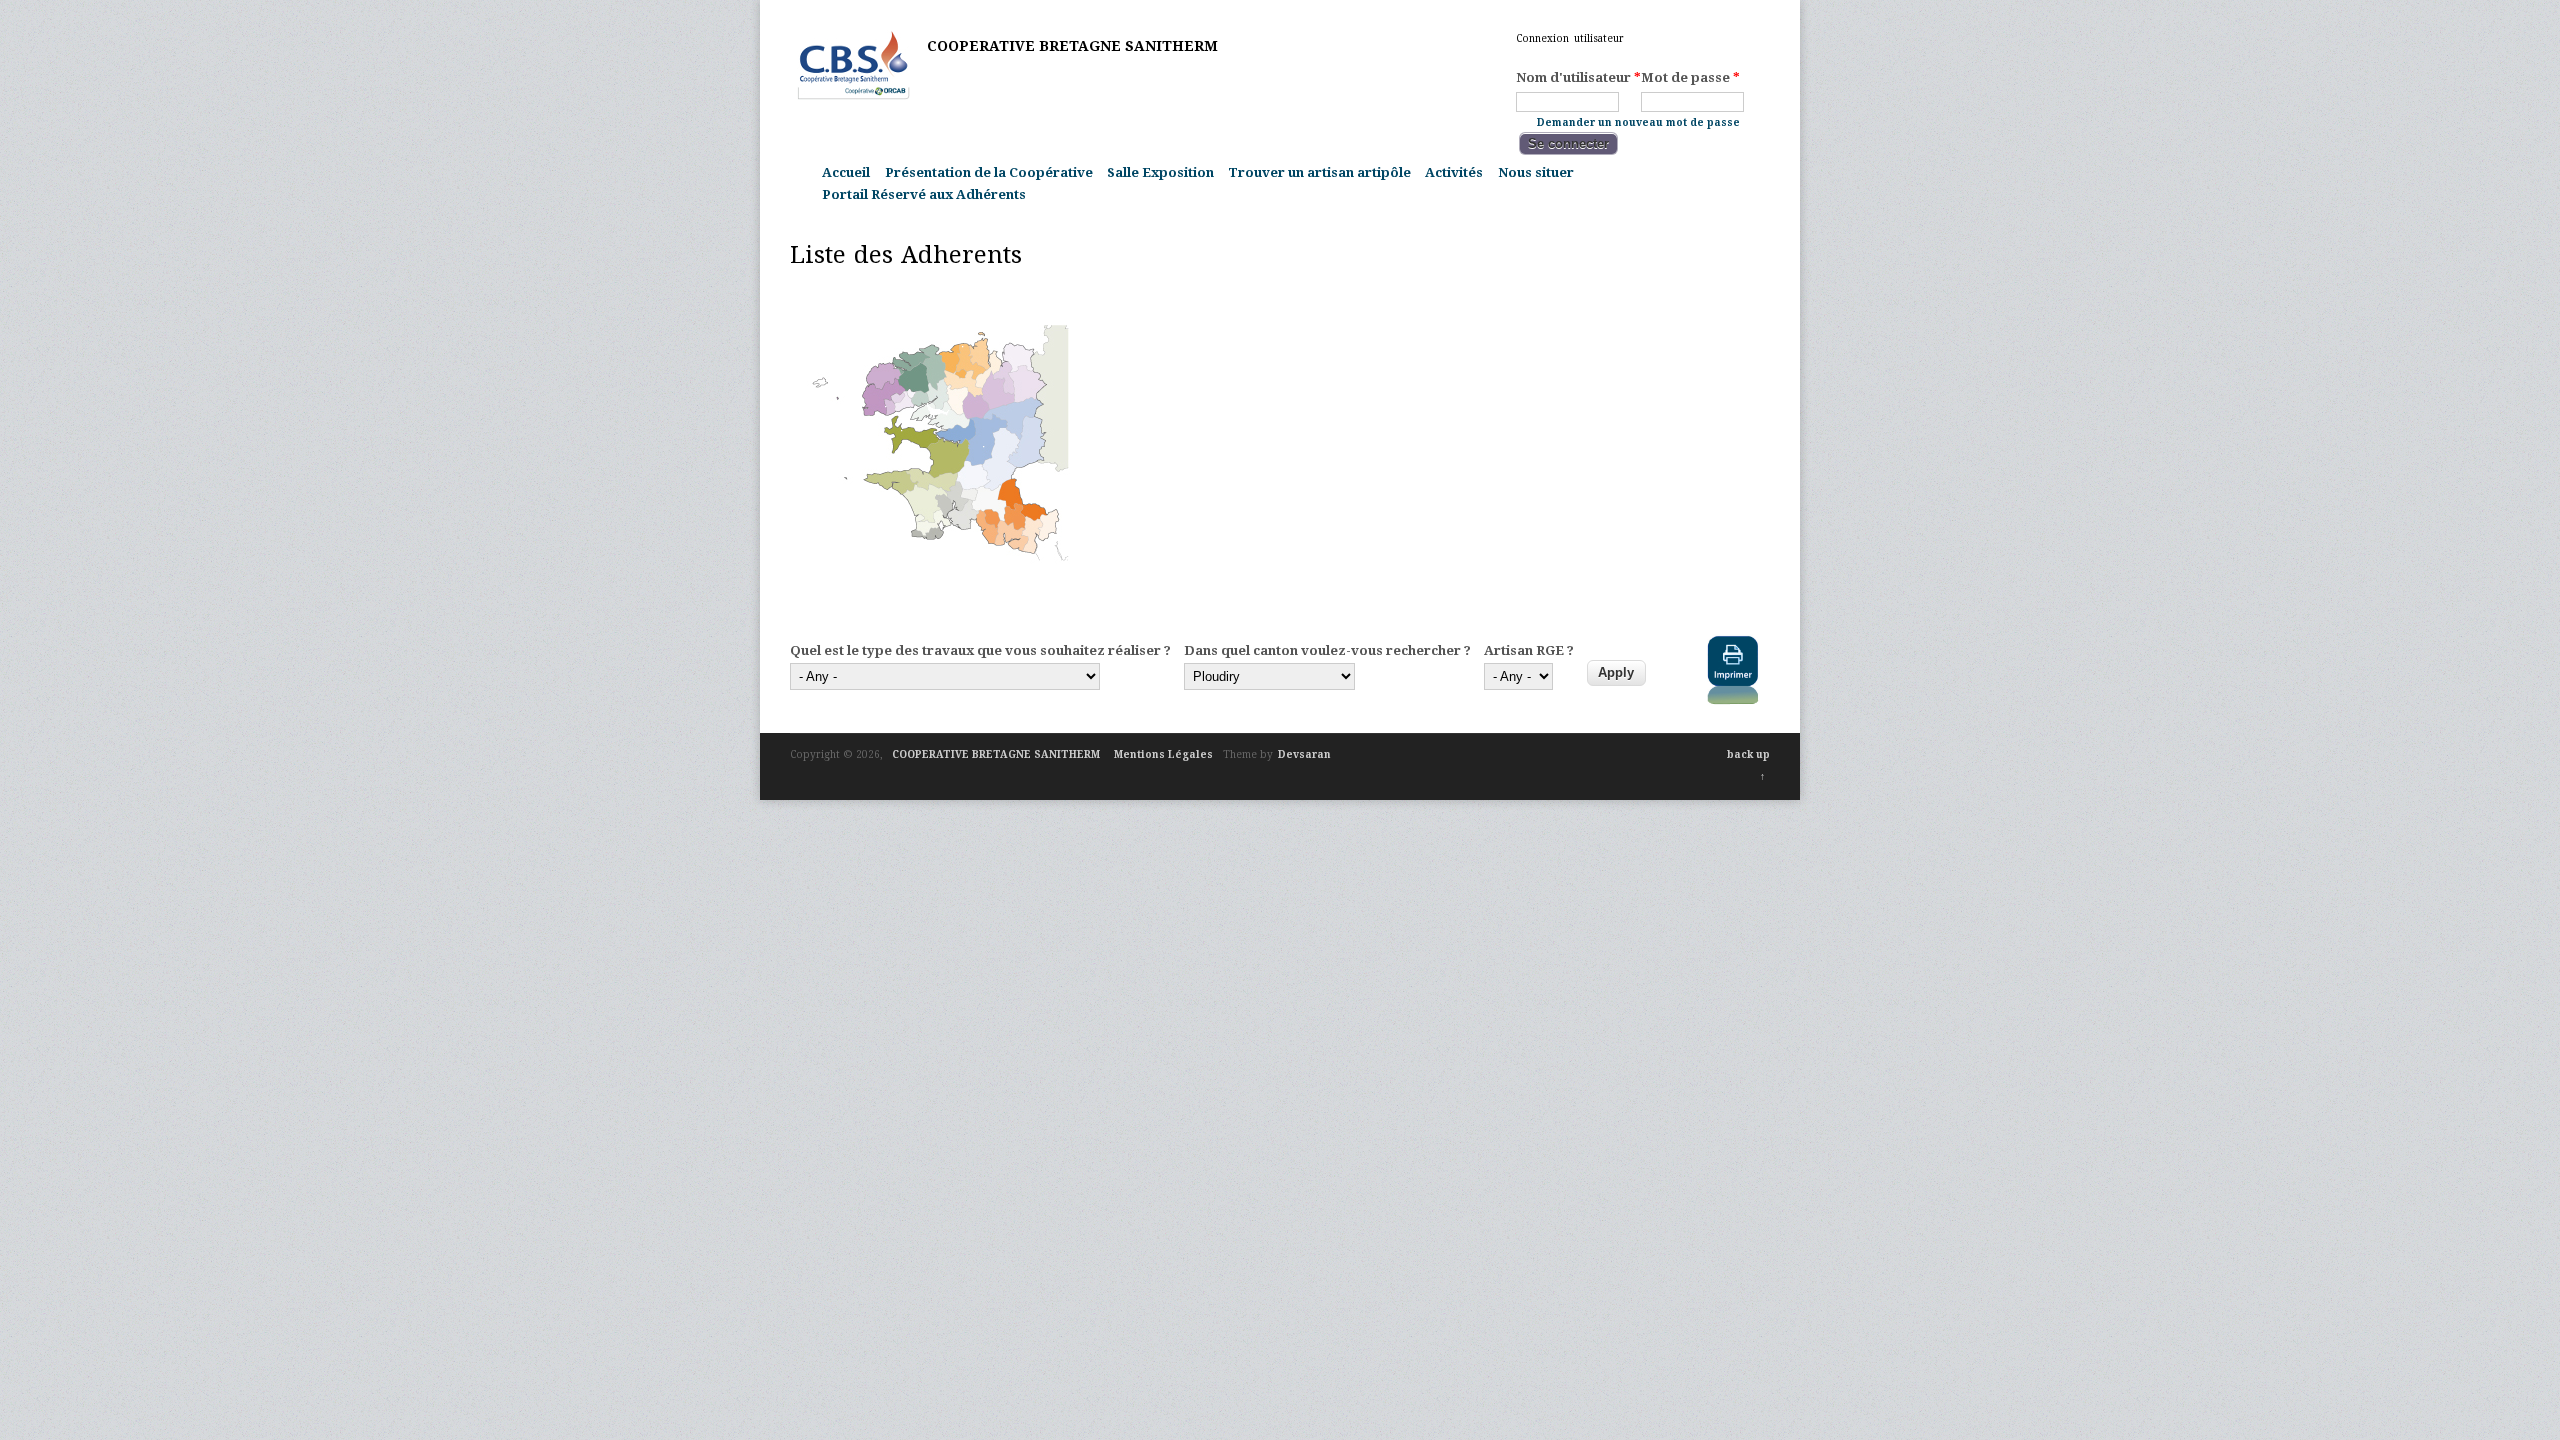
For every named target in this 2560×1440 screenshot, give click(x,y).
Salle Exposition (1160, 172)
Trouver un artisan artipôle (1319, 172)
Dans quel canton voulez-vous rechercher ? (1327, 650)
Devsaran (1304, 754)
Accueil (846, 172)
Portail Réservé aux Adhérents (924, 194)
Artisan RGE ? (1529, 650)
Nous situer (1536, 172)
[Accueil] (853, 95)
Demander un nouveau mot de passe (1638, 121)
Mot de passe (1690, 77)
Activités (1454, 172)
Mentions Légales (1163, 754)
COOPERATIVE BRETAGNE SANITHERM (1072, 46)
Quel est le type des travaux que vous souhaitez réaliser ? (980, 650)
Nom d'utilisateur (1578, 77)
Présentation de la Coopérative (989, 172)
